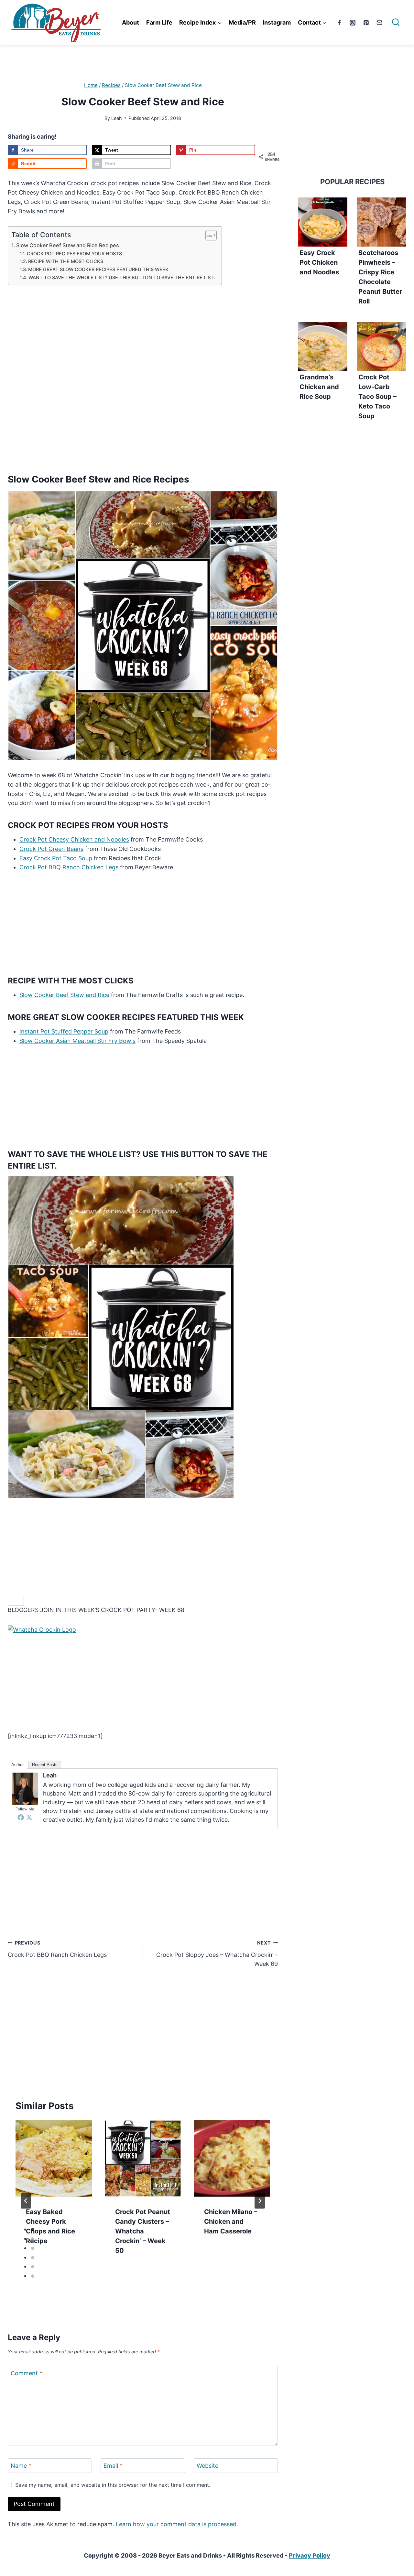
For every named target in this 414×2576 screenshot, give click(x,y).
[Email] (379, 23)
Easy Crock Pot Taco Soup (56, 858)
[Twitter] (29, 1817)
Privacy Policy (310, 2555)
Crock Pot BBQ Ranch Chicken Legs (69, 867)
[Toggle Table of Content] (208, 235)
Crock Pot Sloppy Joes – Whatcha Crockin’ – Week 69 (217, 1954)
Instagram (277, 22)
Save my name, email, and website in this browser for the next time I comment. (113, 2485)
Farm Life (159, 22)
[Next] (260, 2201)
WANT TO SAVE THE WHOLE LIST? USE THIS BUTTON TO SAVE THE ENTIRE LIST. (122, 278)
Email (113, 2466)
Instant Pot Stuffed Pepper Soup (64, 1031)
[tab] (33, 2230)
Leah (117, 118)
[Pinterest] (366, 23)
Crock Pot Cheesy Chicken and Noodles (74, 839)
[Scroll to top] (397, 2491)
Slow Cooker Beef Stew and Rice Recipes (68, 245)
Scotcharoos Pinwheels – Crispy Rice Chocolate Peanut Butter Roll (380, 277)
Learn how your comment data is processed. (177, 2524)
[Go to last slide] (26, 2201)
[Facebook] (339, 23)
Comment (27, 2373)
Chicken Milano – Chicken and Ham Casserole (231, 2221)
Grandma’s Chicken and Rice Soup (319, 387)
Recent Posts (45, 1765)
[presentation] (54, 2158)
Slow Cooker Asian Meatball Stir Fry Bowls (77, 1041)
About (131, 22)
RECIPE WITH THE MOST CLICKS (66, 261)
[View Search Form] (396, 23)
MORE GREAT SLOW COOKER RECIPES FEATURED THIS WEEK (98, 270)
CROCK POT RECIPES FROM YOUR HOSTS (74, 254)
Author (17, 1765)
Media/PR (242, 22)
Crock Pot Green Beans (51, 849)
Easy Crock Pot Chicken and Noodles (319, 262)
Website (207, 2466)
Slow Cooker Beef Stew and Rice (64, 995)
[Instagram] (353, 23)
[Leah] (25, 1789)
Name (21, 2466)
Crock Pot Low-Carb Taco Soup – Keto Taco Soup (377, 397)
